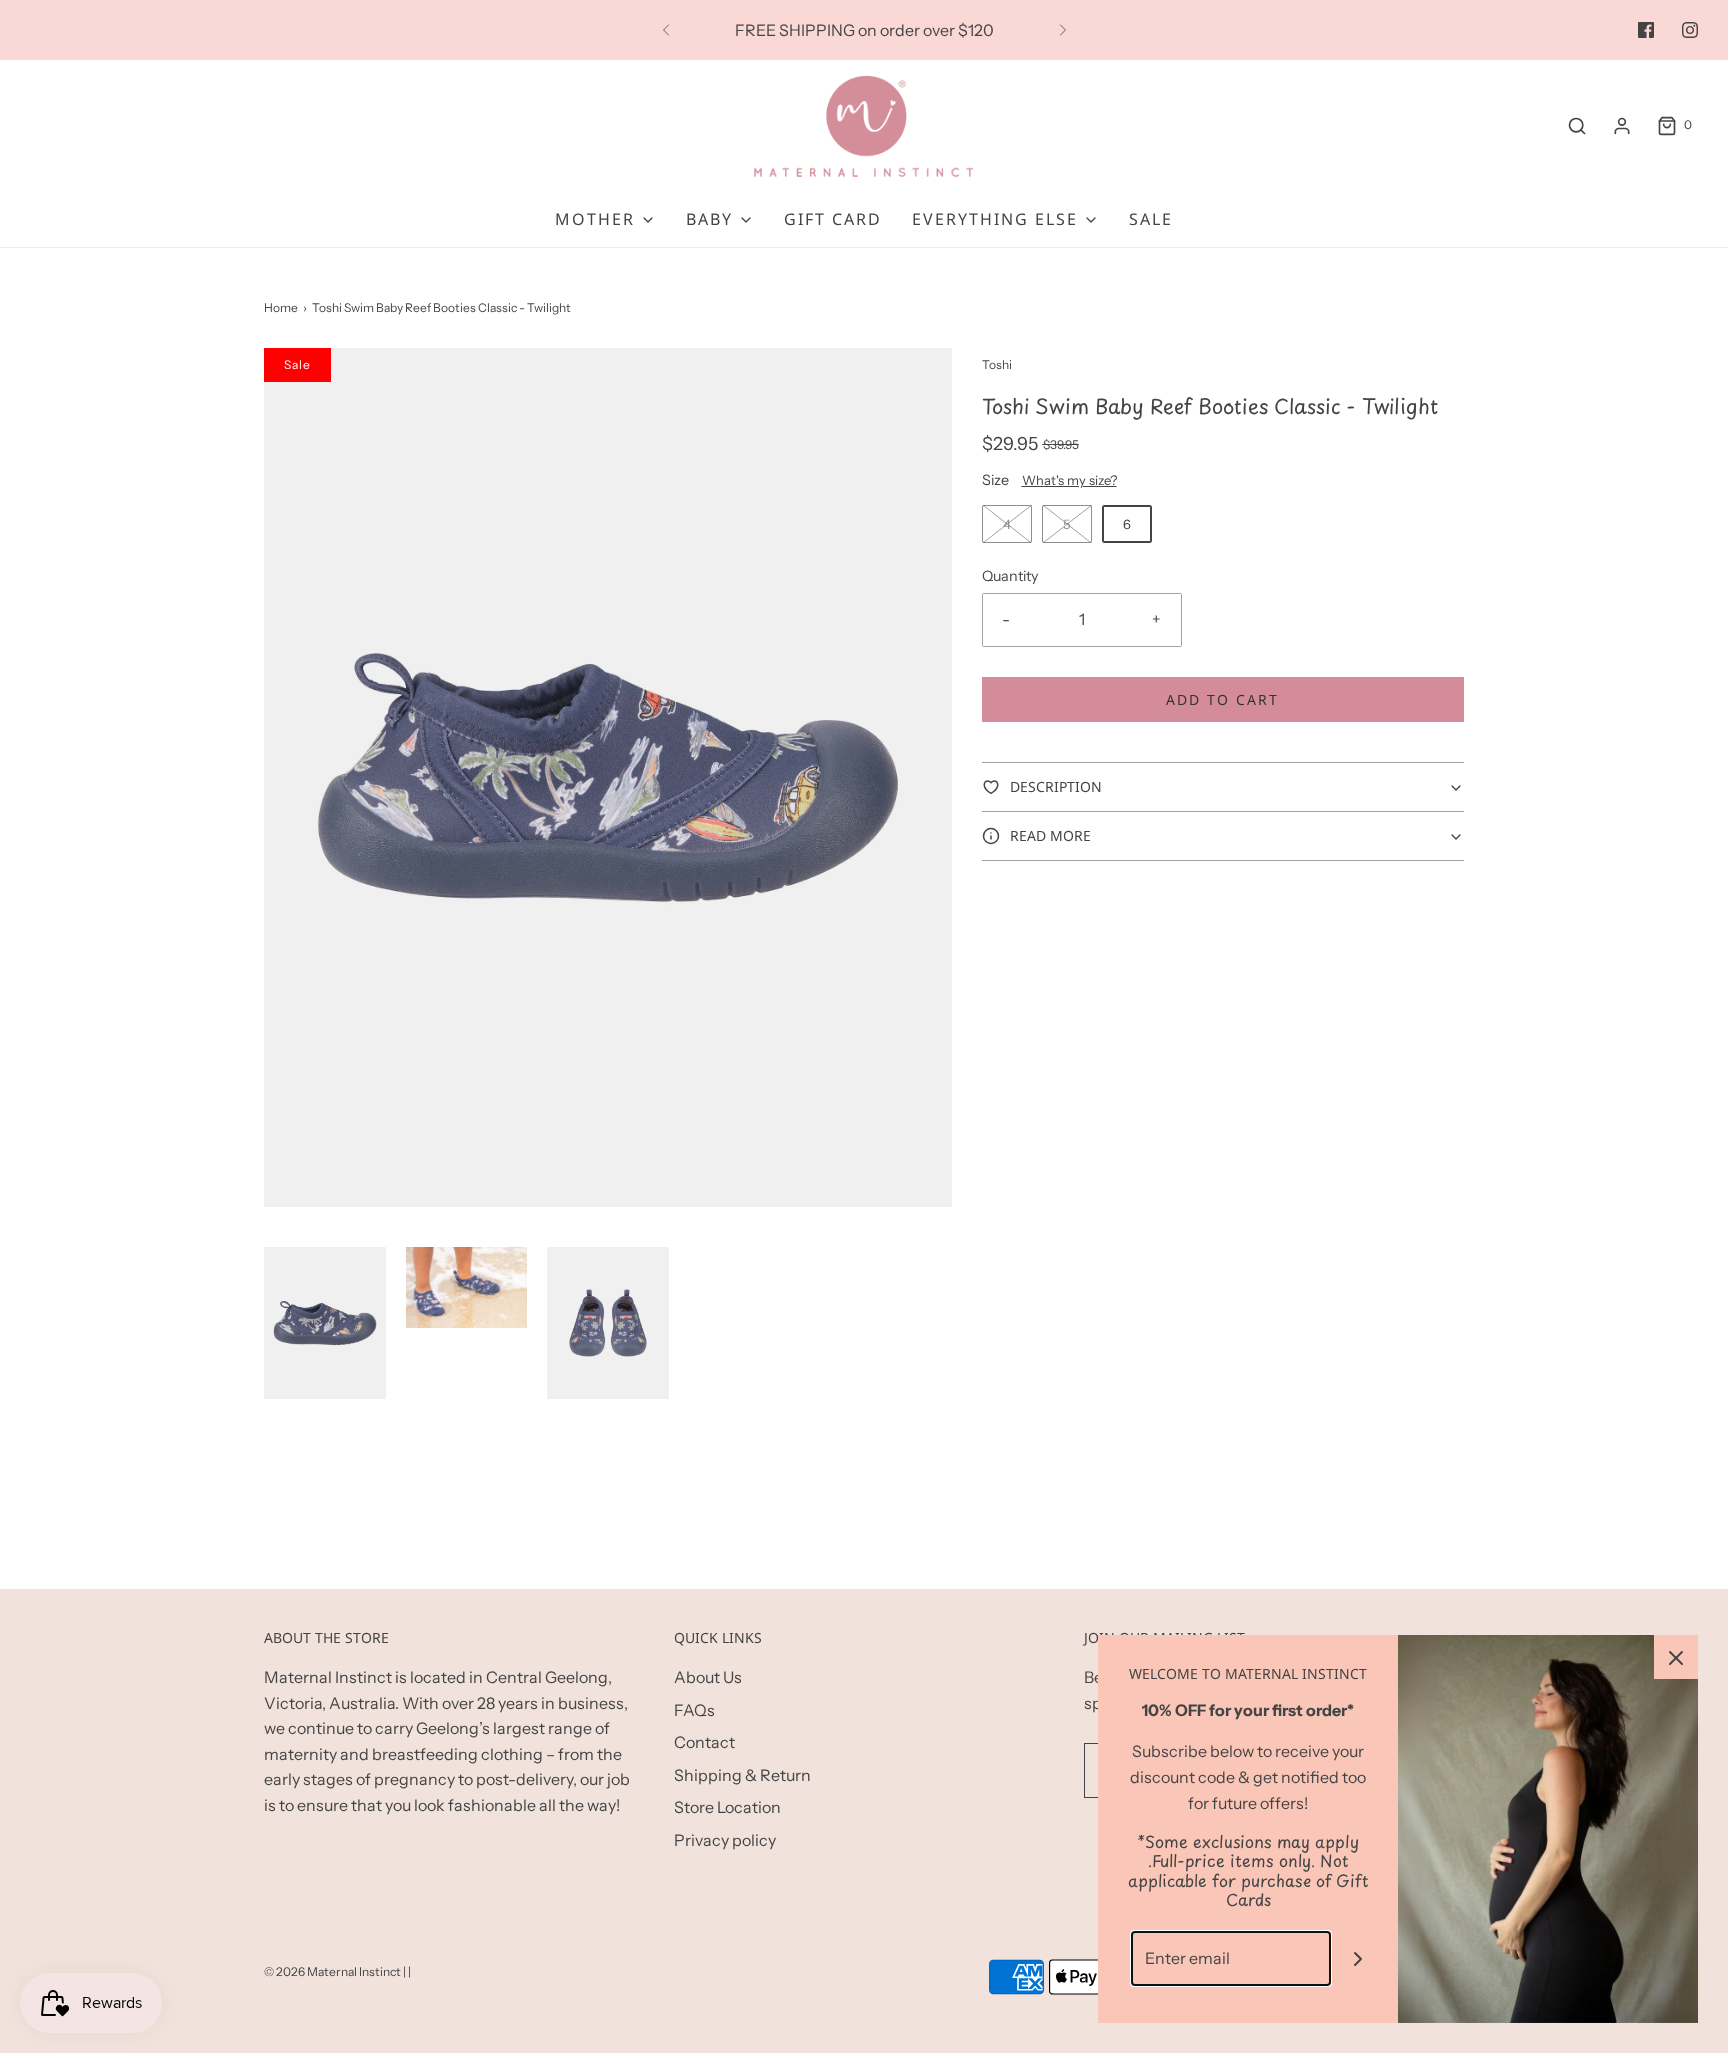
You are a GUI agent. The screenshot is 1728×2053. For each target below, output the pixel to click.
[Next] (1063, 30)
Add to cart (1222, 699)
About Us (708, 1677)
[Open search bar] (1577, 125)
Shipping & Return (742, 1775)
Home (281, 307)
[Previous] (666, 30)
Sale (1151, 219)
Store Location (727, 1807)
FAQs (694, 1710)
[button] (325, 1323)
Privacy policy (725, 1840)
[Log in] (1622, 126)
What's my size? (1069, 480)
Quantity (1010, 576)
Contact (704, 1742)
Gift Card (833, 219)
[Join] (1358, 1958)
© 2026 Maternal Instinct (332, 1971)
